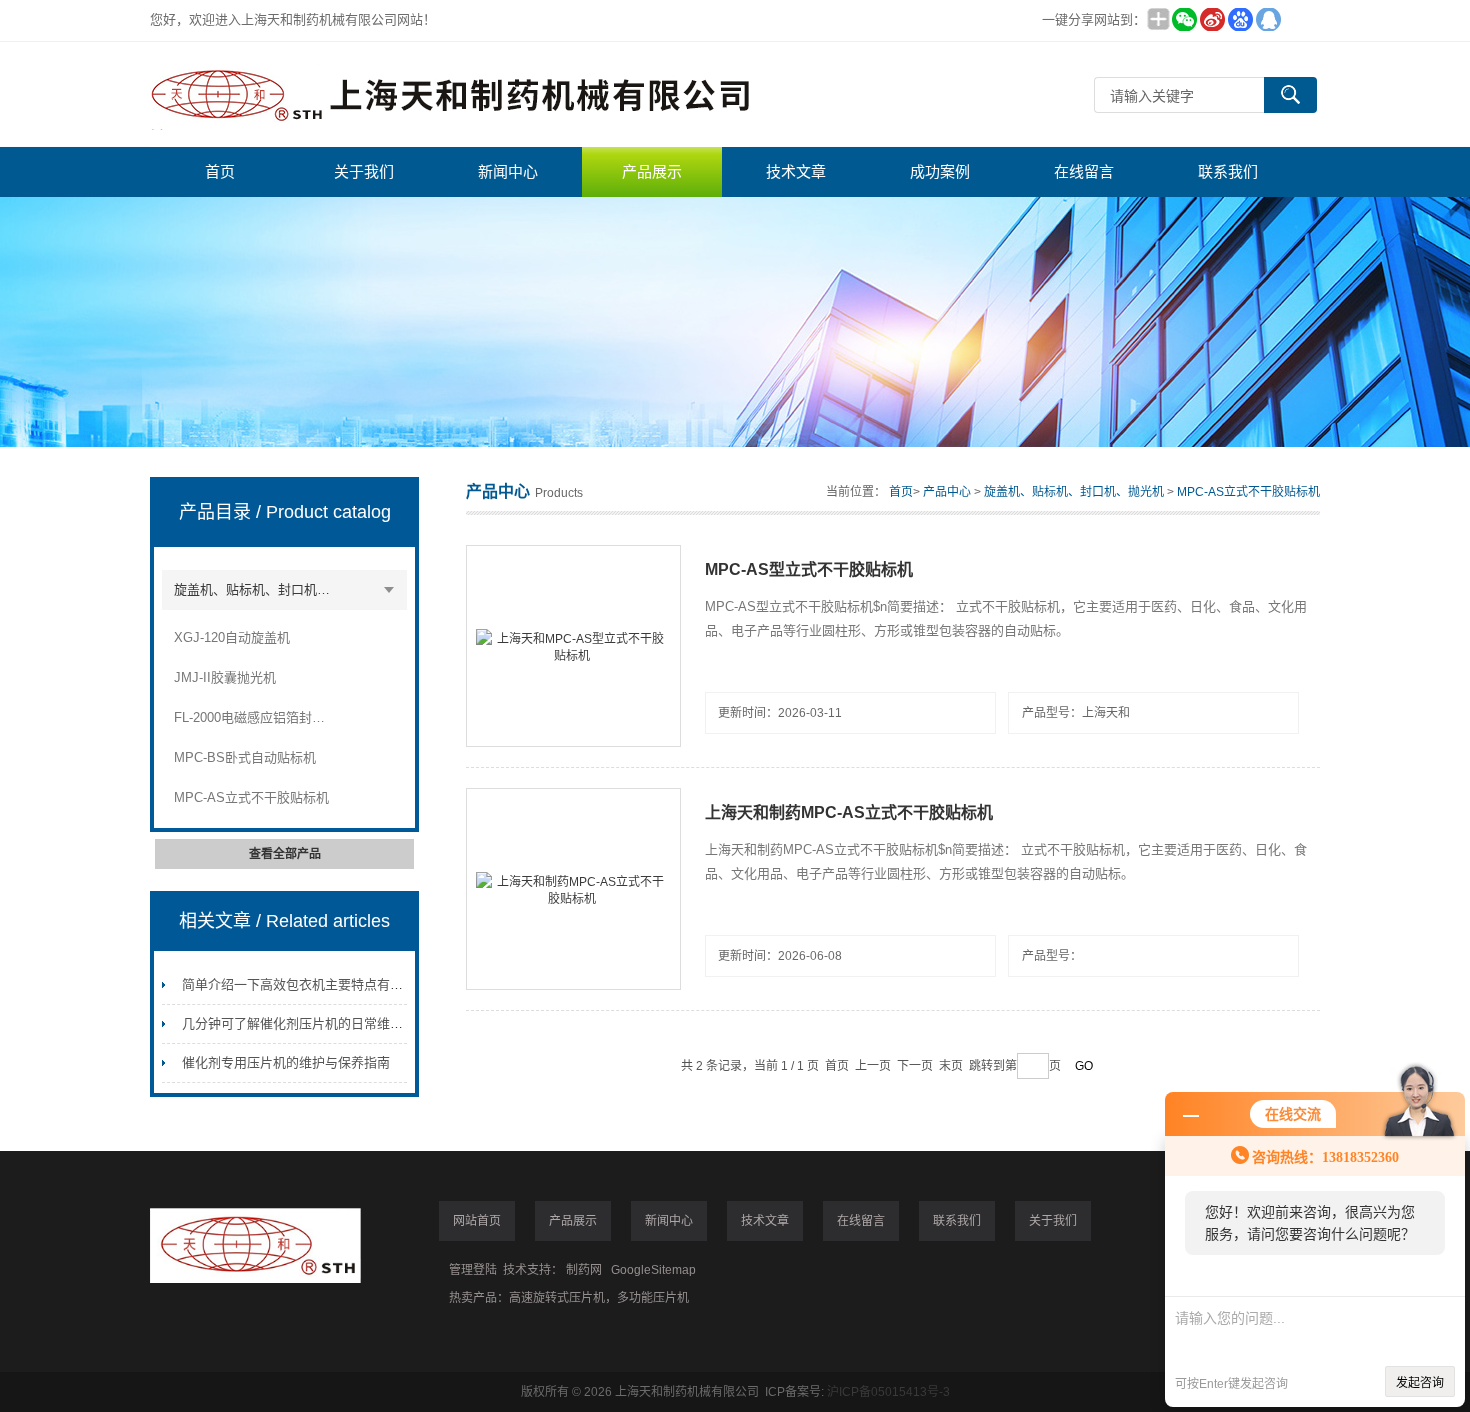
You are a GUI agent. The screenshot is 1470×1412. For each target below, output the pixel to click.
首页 (220, 171)
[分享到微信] (1184, 19)
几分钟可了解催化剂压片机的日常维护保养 (305, 1023)
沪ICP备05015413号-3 (888, 1392)
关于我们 (364, 171)
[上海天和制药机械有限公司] (450, 94)
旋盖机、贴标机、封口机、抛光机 (255, 589)
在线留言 (1084, 171)
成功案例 (940, 171)
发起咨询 (1420, 1383)
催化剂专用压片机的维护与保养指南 (286, 1062)
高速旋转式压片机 (557, 1298)
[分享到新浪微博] (1212, 19)
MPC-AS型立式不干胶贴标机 (809, 569)
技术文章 (796, 171)
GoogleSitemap (653, 1270)
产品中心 (947, 492)
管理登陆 (473, 1270)
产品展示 (652, 171)
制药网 (584, 1270)
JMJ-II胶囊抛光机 (225, 677)
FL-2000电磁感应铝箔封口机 (255, 717)
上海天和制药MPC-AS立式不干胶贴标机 (849, 812)
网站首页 (477, 1221)
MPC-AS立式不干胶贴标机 (251, 797)
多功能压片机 (653, 1298)
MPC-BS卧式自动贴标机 (245, 757)
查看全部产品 (285, 854)
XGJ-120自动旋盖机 (232, 637)
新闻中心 (508, 171)
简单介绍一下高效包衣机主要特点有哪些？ (305, 984)
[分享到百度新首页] (1240, 19)
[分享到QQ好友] (1268, 19)
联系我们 (1228, 171)
